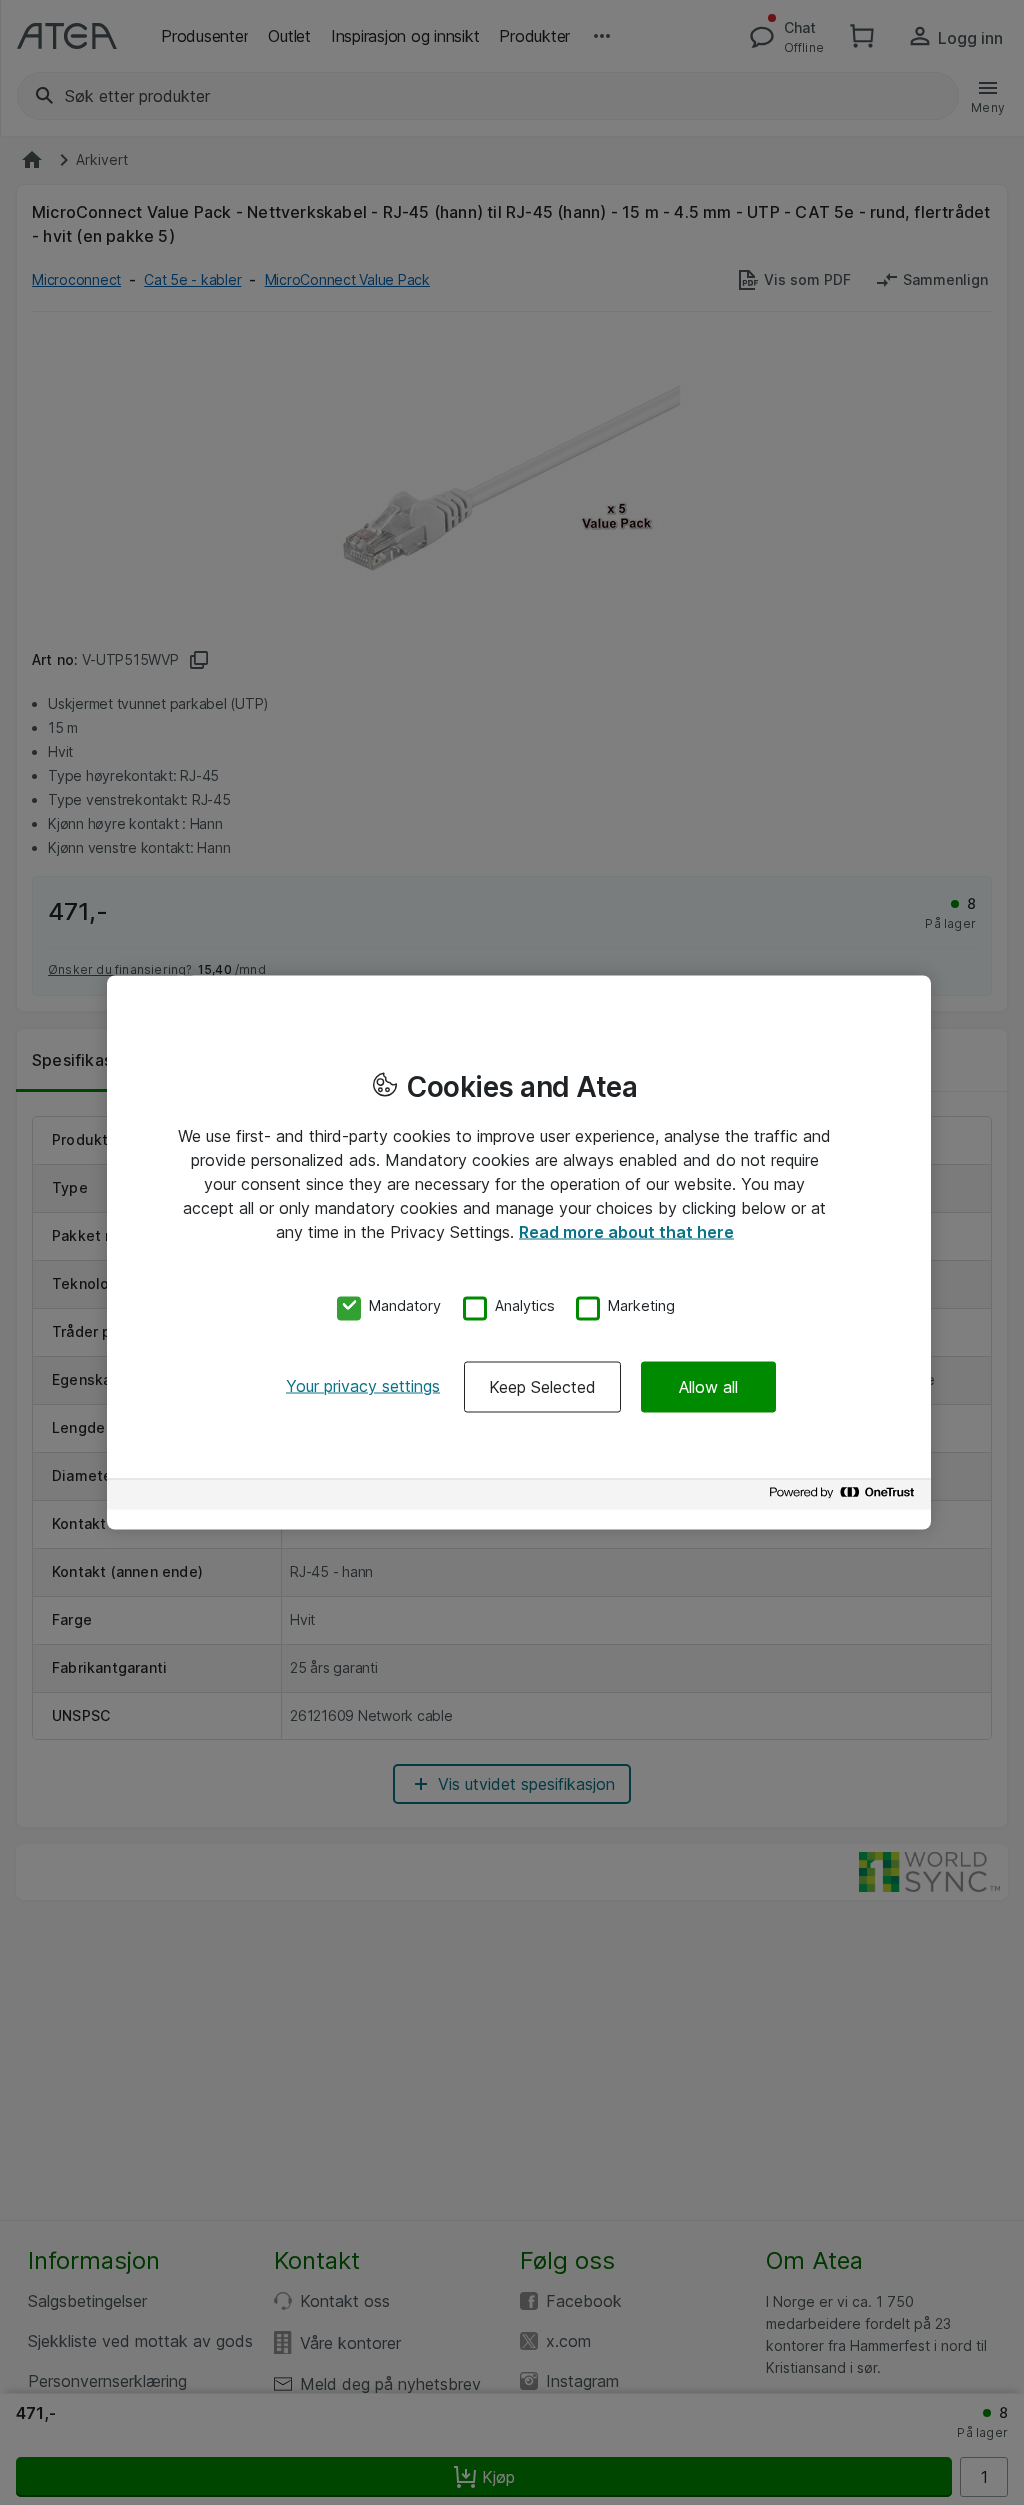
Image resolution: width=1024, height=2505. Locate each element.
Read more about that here (626, 1231)
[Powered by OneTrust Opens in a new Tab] (845, 1497)
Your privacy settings (363, 1386)
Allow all (708, 1387)
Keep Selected (542, 1387)
